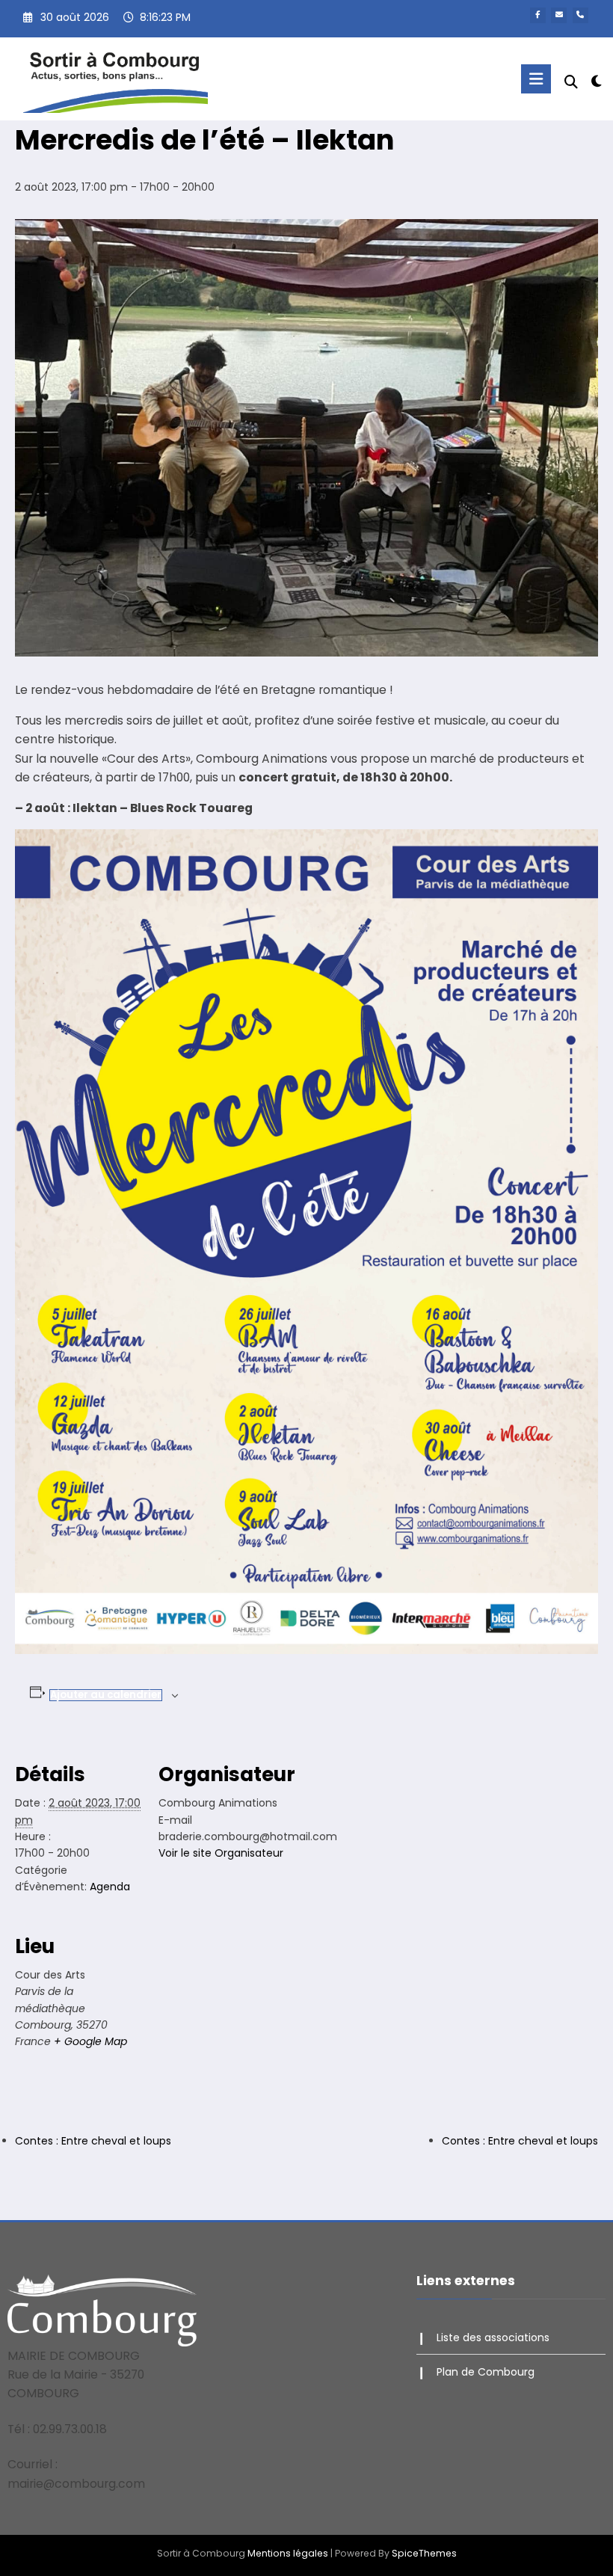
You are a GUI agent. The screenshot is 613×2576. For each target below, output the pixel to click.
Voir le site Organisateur (221, 1853)
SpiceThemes (424, 2553)
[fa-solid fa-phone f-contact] (580, 15)
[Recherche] (571, 82)
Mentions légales (288, 2553)
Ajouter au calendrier (106, 1695)
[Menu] (536, 79)
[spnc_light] (596, 81)
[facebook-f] (538, 15)
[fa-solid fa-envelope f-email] (559, 15)
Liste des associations (493, 2337)
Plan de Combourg (486, 2372)
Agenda (110, 1887)
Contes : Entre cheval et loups (93, 2141)
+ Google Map (90, 2041)
